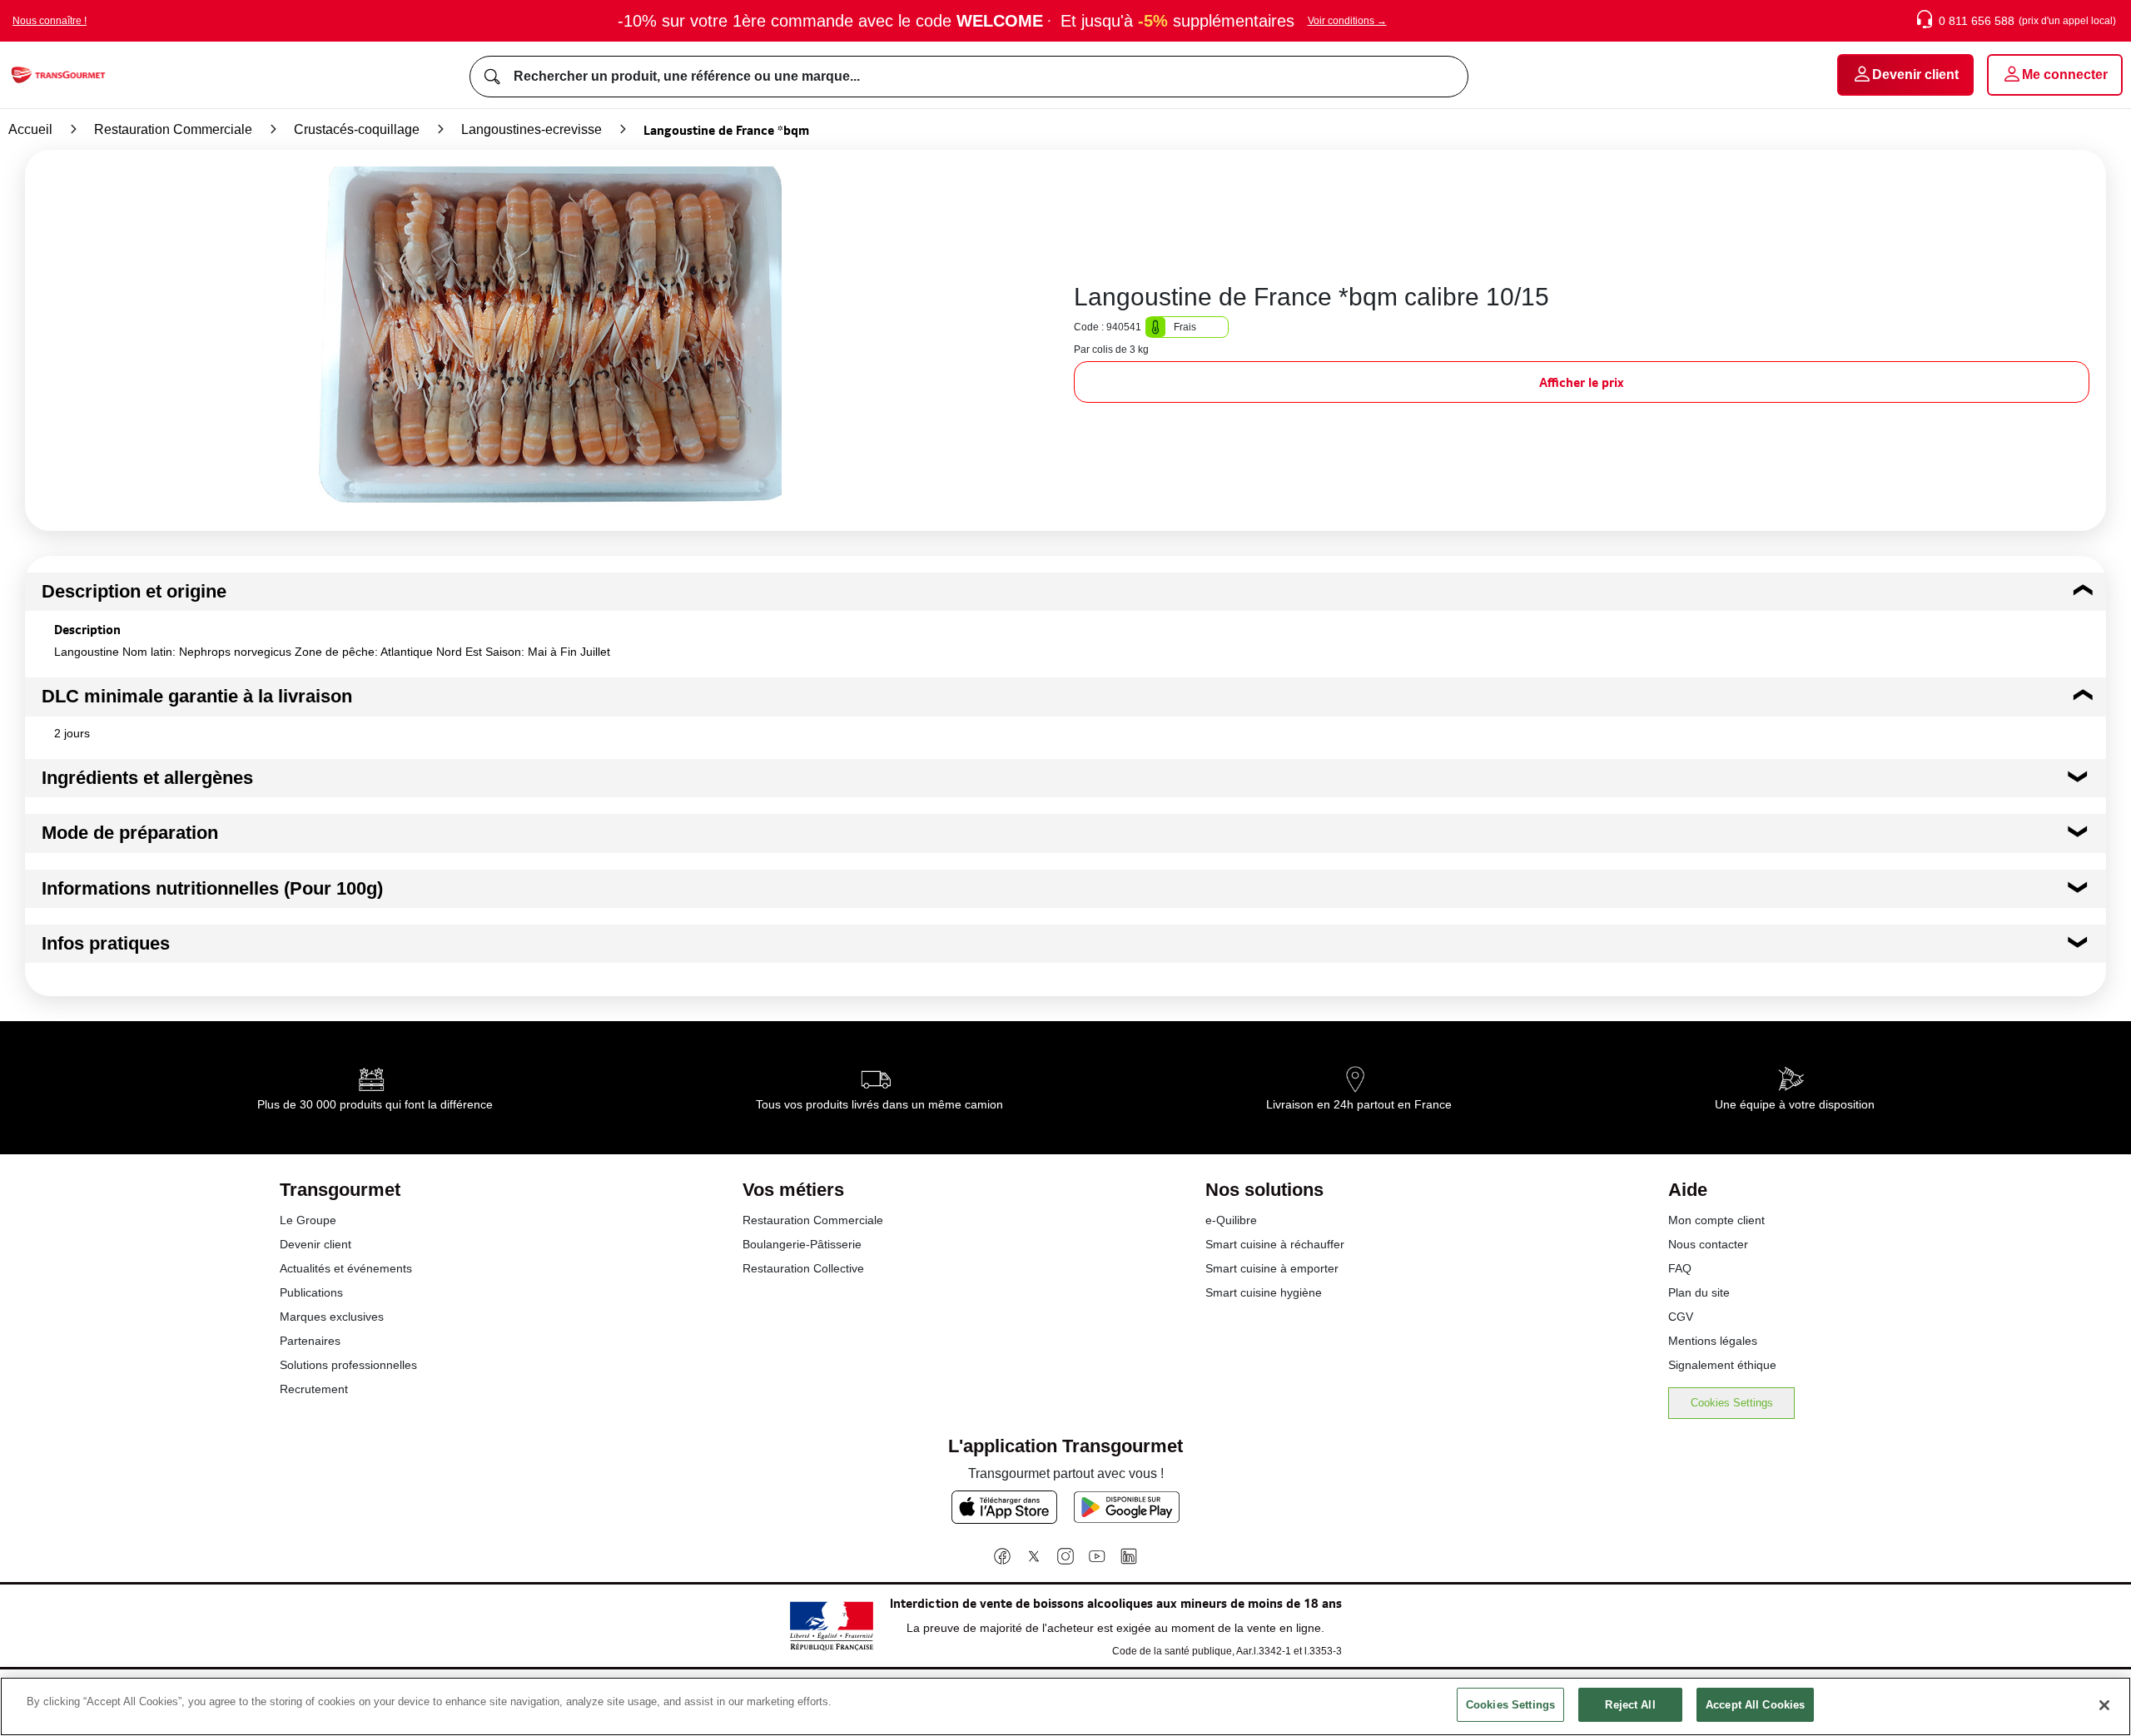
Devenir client (315, 1244)
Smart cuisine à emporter (1272, 1268)
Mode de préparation (130, 833)
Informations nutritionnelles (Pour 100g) (212, 888)
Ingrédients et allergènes (147, 778)
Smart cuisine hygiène (1264, 1292)
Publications (311, 1292)
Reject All (1630, 1705)
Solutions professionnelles (348, 1365)
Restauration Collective (803, 1268)
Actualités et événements (346, 1268)
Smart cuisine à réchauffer (1275, 1244)
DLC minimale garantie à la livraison (197, 696)
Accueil (30, 129)
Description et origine (134, 591)
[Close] (2104, 1705)
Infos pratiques (106, 943)
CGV (1681, 1317)
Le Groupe (308, 1220)
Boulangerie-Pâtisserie (802, 1244)
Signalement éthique (1722, 1365)
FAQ (1680, 1268)
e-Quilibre (1231, 1220)
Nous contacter (1708, 1244)
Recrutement (314, 1389)
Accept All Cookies (1755, 1705)
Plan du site (1699, 1292)
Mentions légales (1713, 1341)
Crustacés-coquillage (357, 129)
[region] (1065, 1706)
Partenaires (310, 1341)
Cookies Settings (1732, 1403)
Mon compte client (1716, 1220)
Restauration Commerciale (173, 129)
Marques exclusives (332, 1317)
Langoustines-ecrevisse (532, 129)
